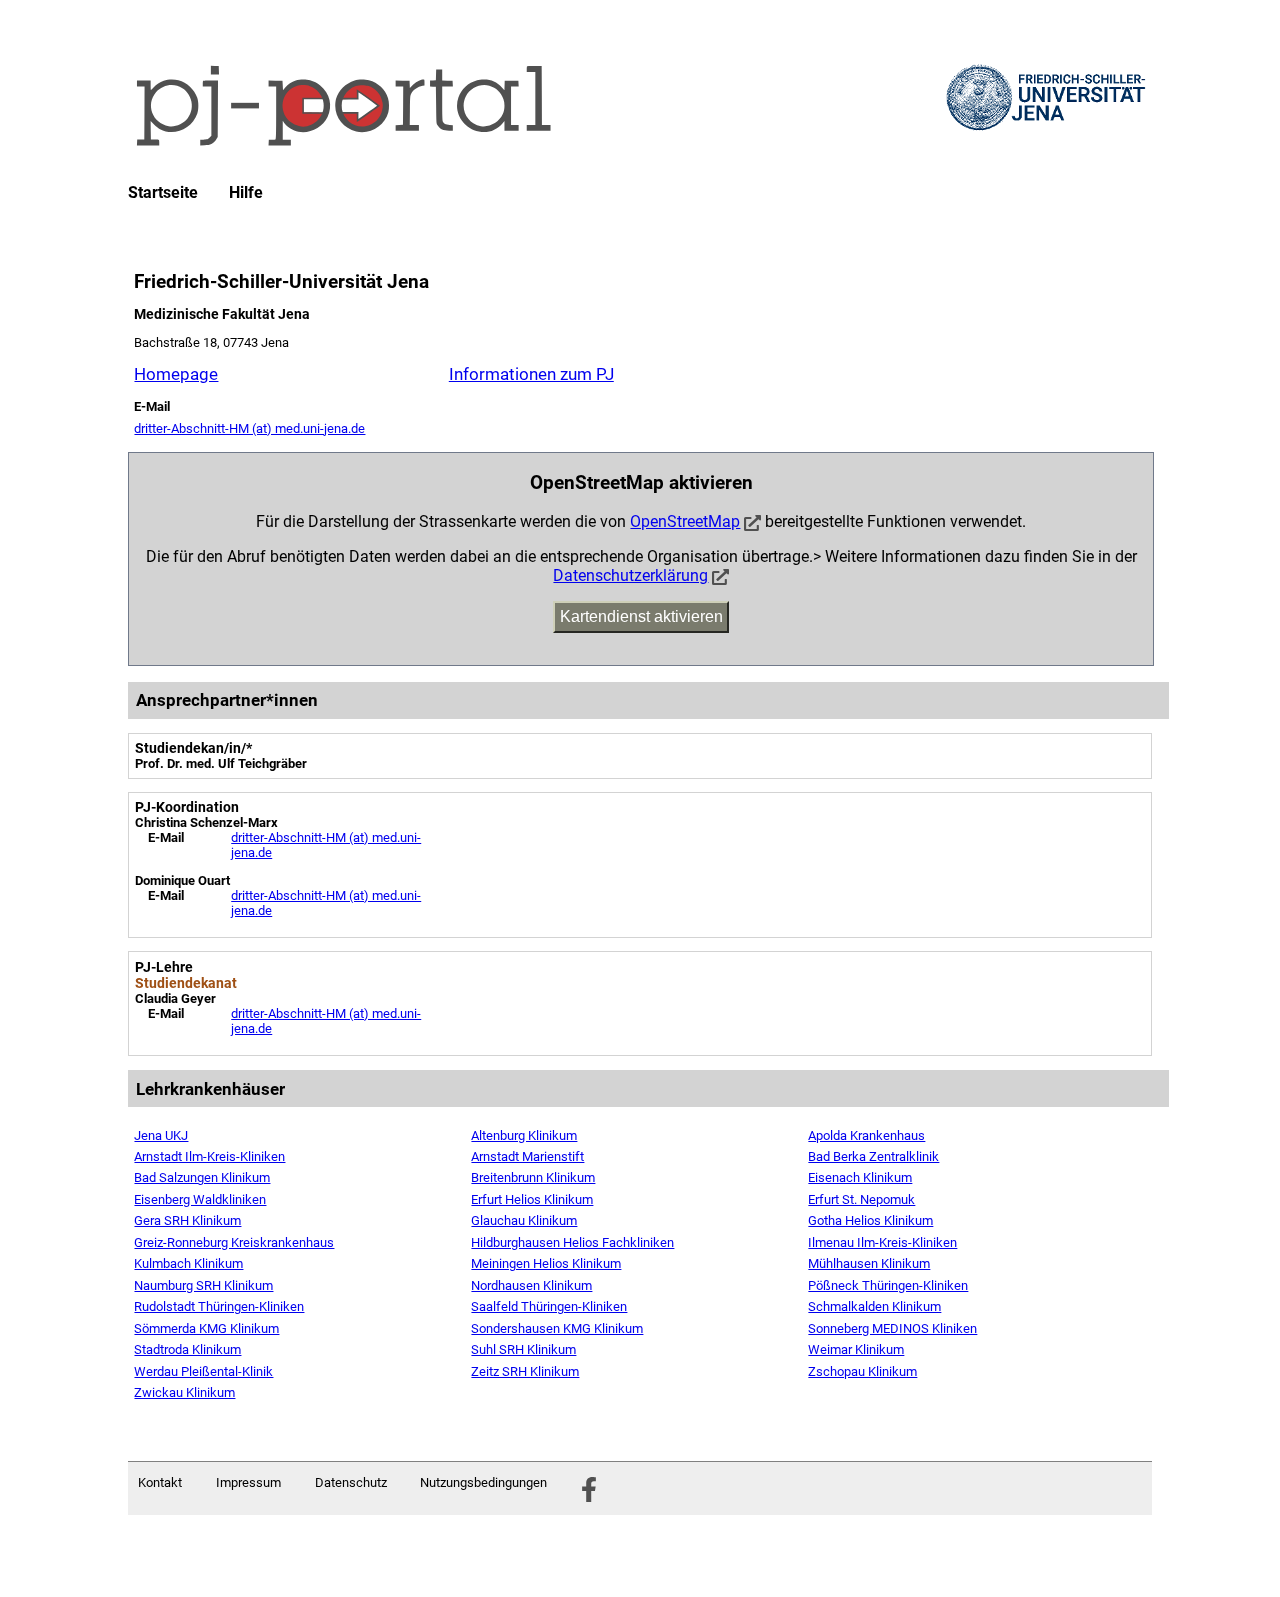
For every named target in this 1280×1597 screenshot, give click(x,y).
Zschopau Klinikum (862, 1371)
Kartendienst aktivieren (641, 616)
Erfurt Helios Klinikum (532, 1199)
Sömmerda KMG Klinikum (206, 1328)
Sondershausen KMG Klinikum (557, 1328)
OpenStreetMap (685, 521)
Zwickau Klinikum (184, 1392)
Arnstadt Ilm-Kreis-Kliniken (209, 1156)
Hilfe (246, 193)
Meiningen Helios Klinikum (546, 1263)
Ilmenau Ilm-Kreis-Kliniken (882, 1242)
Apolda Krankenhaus (866, 1135)
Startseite (163, 193)
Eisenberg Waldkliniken (200, 1199)
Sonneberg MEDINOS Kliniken (892, 1328)
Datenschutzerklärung (630, 575)
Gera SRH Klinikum (187, 1220)
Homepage (176, 374)
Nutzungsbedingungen (483, 1482)
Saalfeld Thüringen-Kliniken (549, 1306)
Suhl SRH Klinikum (523, 1349)
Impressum (248, 1482)
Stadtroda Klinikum (187, 1349)
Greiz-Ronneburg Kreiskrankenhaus (234, 1242)
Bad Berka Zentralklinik (873, 1156)
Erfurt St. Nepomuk (861, 1199)
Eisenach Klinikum (860, 1177)
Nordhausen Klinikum (531, 1285)
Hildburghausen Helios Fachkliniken (572, 1242)
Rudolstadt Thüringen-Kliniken (219, 1306)
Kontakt (160, 1482)
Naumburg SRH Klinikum (203, 1285)
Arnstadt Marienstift (527, 1156)
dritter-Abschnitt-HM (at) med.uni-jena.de (249, 428)
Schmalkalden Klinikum (874, 1306)
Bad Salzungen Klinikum (202, 1177)
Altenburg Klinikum (524, 1135)
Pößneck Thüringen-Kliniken (888, 1285)
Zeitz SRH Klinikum (525, 1371)
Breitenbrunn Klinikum (533, 1177)
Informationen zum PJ (531, 374)
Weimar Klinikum (856, 1349)
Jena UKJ (161, 1135)
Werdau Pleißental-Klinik (203, 1371)
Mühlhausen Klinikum (869, 1263)
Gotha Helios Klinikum (870, 1220)
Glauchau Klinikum (524, 1220)
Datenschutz (351, 1482)
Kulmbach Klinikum (188, 1263)
